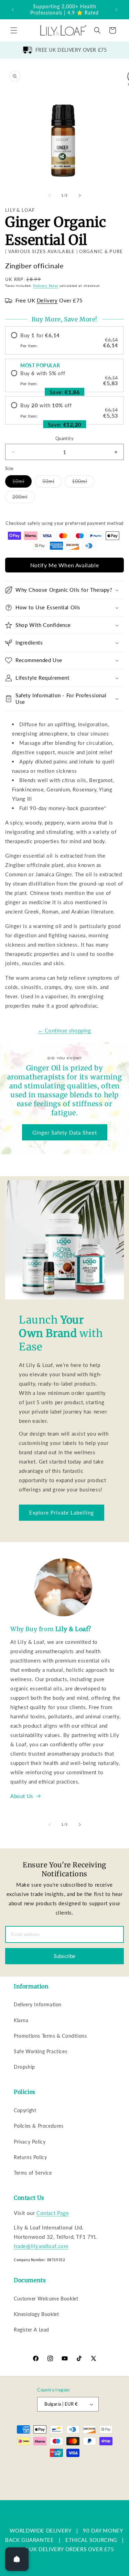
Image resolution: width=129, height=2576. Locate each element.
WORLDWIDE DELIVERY (41, 2530)
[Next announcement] (116, 10)
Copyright (25, 2110)
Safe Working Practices (40, 2051)
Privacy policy (92, 2473)
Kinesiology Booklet (36, 2314)
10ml (22, 483)
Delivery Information (38, 2004)
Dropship (24, 2067)
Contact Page (53, 2213)
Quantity (64, 438)
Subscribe (64, 1956)
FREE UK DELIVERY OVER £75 (71, 50)
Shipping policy (87, 2484)
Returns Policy (30, 2157)
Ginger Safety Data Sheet (65, 1132)
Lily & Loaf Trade (61, 2465)
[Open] (17, 2559)
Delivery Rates (46, 286)
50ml (52, 483)
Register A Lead (31, 2330)
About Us (22, 1796)
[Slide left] (50, 196)
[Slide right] (80, 196)
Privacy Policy (30, 2142)
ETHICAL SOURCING (91, 2540)
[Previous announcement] (13, 10)
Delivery (47, 300)
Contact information (68, 2495)
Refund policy (58, 2473)
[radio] (64, 340)
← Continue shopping (64, 1030)
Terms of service (50, 2484)
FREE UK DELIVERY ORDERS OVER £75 (64, 2549)
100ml (83, 483)
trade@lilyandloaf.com (41, 2246)
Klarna (21, 2020)
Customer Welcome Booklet (46, 2299)
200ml (24, 498)
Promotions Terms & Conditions (50, 2036)
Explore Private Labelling (62, 1512)
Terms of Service (33, 2173)
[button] (14, 30)
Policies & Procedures (39, 2126)
